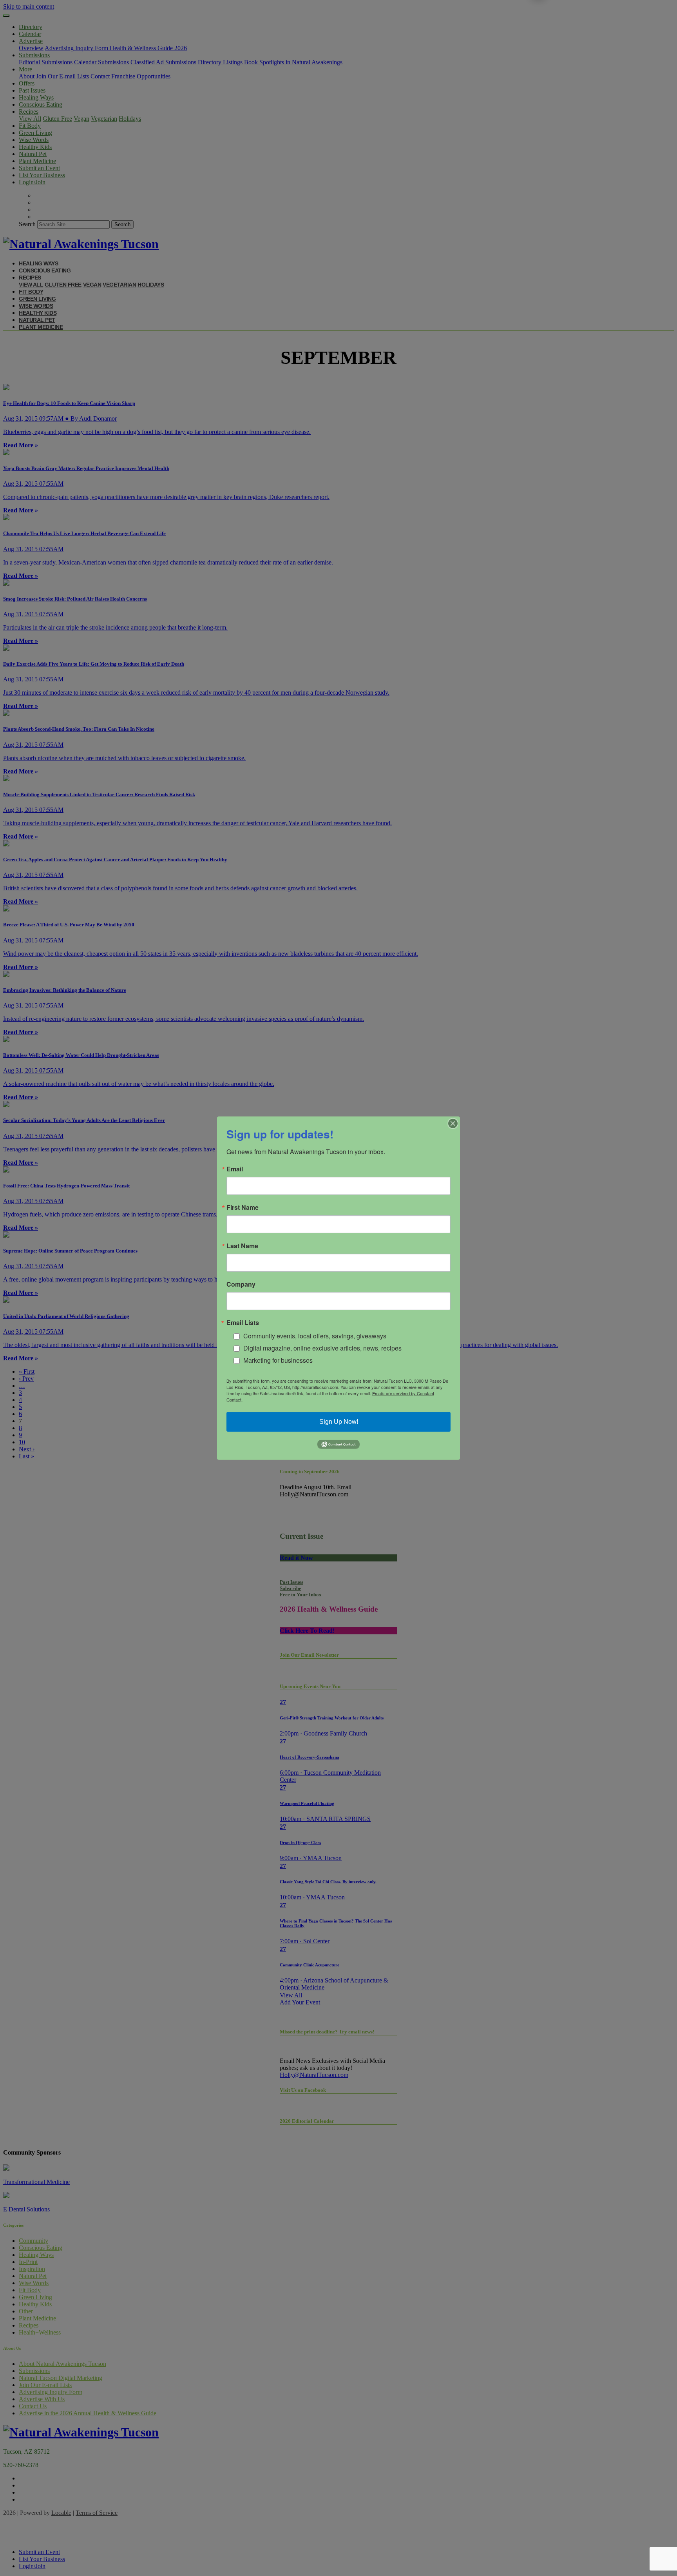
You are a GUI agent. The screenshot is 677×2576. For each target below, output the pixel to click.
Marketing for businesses (278, 1360)
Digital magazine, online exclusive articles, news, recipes (322, 1348)
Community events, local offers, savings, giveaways (315, 1336)
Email (235, 1169)
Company (241, 1284)
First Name (243, 1207)
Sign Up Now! (339, 1422)
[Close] (453, 1123)
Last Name (242, 1245)
